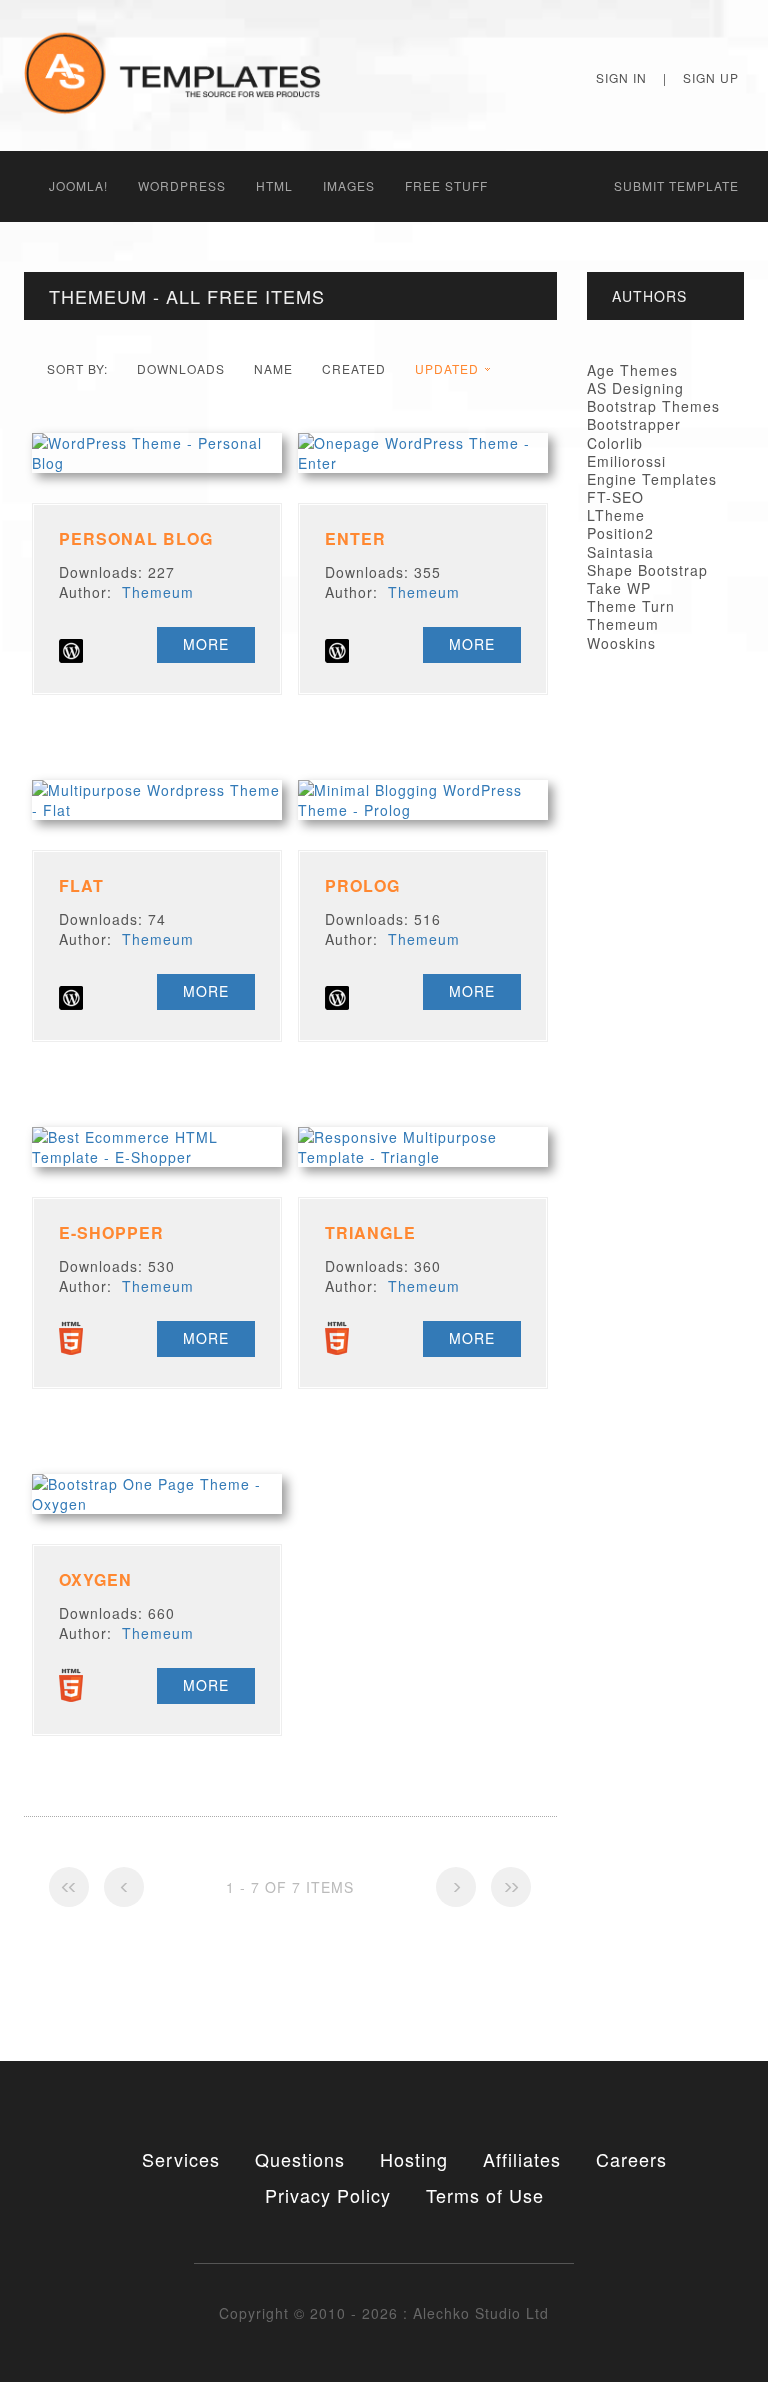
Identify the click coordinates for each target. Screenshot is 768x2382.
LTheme (616, 515)
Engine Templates (652, 479)
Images (349, 185)
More (206, 644)
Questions (300, 2159)
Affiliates (522, 2159)
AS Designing (635, 388)
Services (181, 2159)
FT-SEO (615, 497)
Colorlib (615, 443)
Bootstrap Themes (653, 406)
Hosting (414, 2159)
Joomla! (78, 185)
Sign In (621, 77)
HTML (274, 185)
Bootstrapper (634, 424)
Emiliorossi (626, 461)
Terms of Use (485, 2195)
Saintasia (620, 552)
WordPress (182, 185)
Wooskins (621, 643)
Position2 (620, 533)
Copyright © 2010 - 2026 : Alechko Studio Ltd (384, 2313)
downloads (181, 368)
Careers (631, 2159)
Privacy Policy (328, 2195)
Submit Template (676, 185)
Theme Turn (631, 606)
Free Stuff (446, 185)
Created (354, 368)
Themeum (158, 592)
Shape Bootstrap (647, 570)
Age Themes (632, 370)
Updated (447, 368)
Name (273, 368)
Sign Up (711, 77)
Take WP (619, 588)
